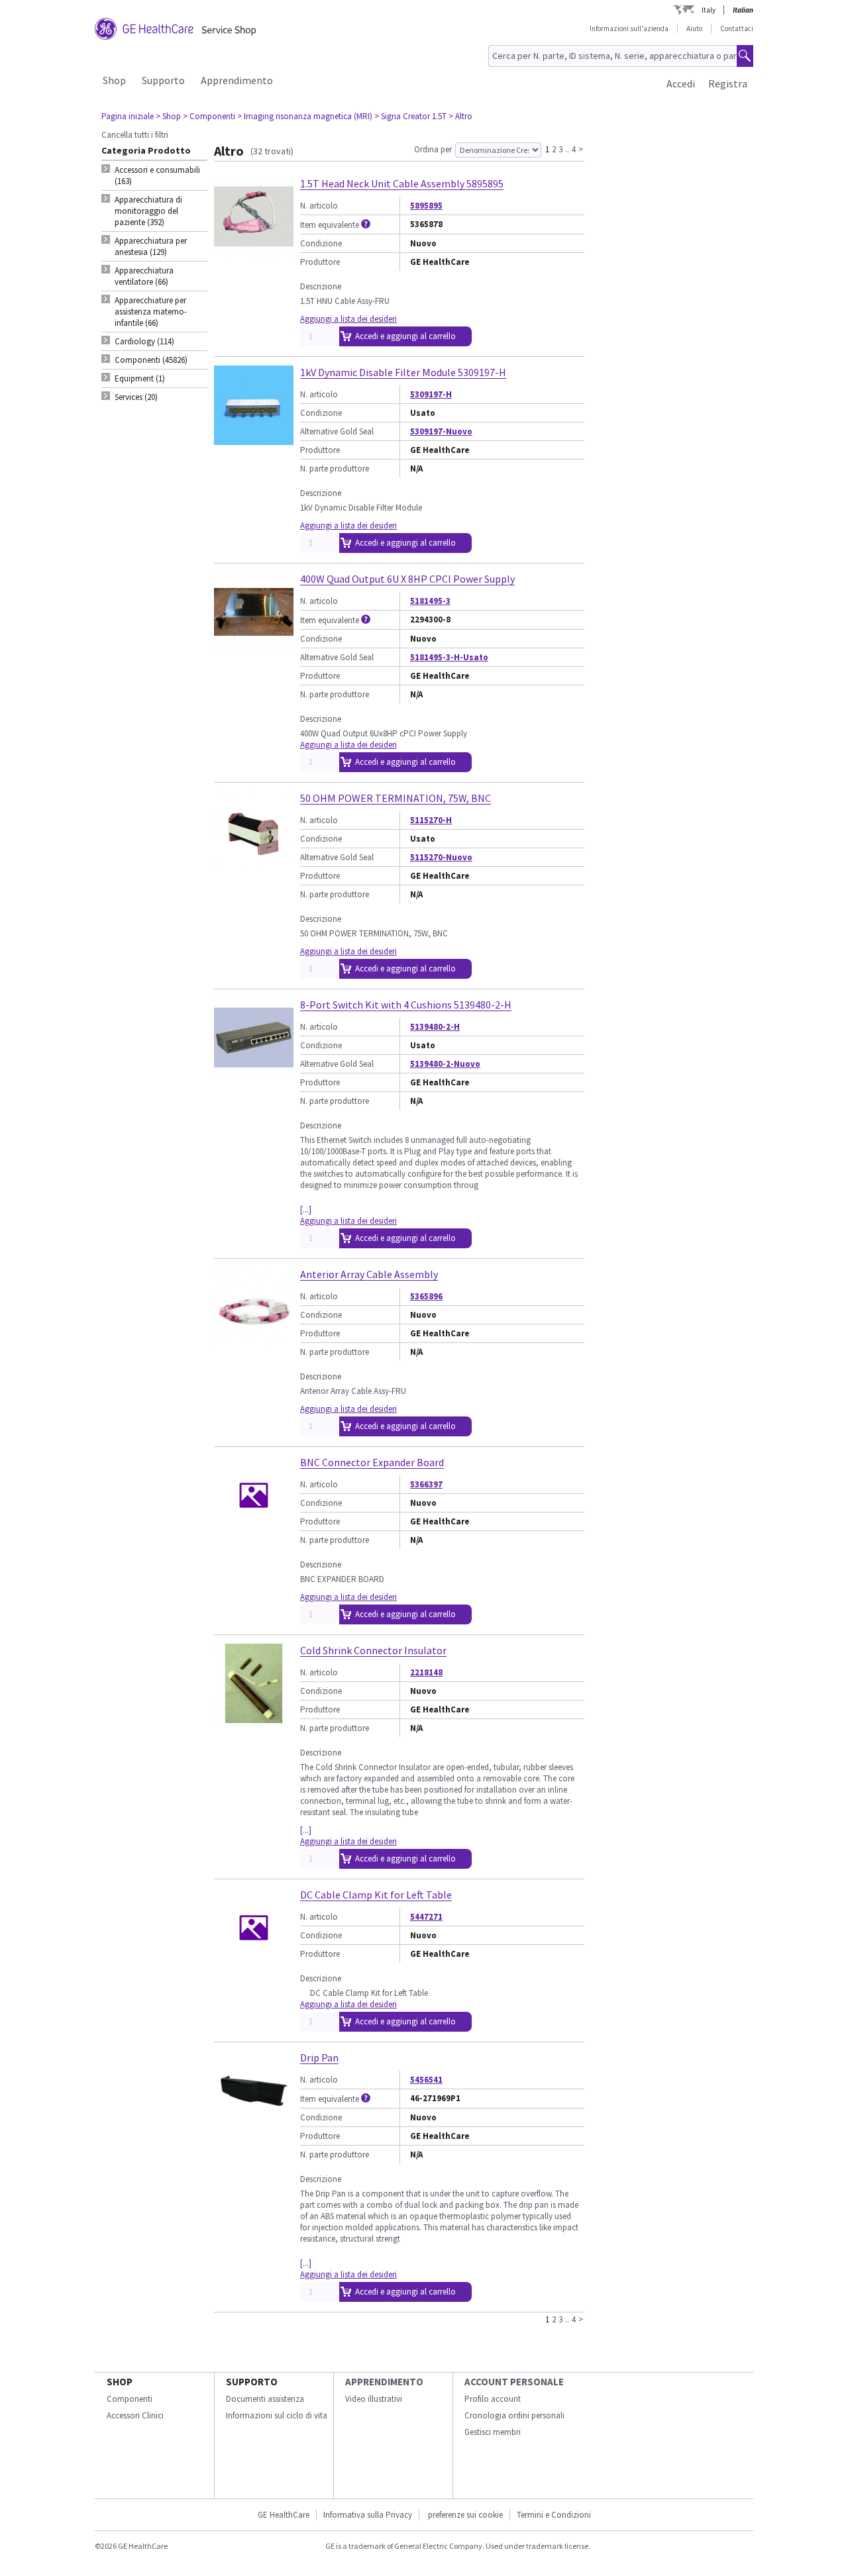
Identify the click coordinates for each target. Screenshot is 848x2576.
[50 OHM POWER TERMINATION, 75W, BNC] (254, 865)
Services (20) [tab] (136, 397)
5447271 (426, 1917)
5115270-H (431, 820)
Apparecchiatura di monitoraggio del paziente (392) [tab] (148, 211)
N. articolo (319, 206)
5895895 (426, 206)
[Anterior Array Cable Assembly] (254, 1341)
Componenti (130, 2399)
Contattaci (737, 28)
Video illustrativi (374, 2399)
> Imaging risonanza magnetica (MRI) (305, 116)
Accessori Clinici (135, 2415)
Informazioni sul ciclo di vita (277, 2415)
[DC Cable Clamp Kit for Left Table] (254, 1962)
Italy (709, 10)
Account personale (514, 2382)
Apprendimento (237, 80)
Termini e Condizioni (554, 2515)
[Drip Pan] (254, 2125)
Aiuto (694, 28)
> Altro (460, 116)
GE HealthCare (284, 2515)
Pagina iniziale (128, 116)
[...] (306, 1210)
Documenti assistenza (265, 2399)
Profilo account (493, 2399)
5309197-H (431, 394)
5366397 (426, 1484)
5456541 (426, 2080)
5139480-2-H (435, 1027)
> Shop (168, 116)
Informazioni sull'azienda (629, 28)
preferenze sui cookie (465, 2515)
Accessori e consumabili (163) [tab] (157, 175)
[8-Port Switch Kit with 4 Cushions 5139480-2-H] (254, 1072)
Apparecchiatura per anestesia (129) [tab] (151, 246)
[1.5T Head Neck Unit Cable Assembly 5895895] (254, 251)
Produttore (320, 262)
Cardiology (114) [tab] (144, 341)
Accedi (681, 83)
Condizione (321, 243)
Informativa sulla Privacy (368, 2515)
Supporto (163, 80)
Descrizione (321, 286)
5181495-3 (430, 601)
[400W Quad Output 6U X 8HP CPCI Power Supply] (254, 646)
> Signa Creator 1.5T (410, 116)
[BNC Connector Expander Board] (254, 1529)
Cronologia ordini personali (514, 2415)
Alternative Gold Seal (337, 431)
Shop (114, 80)
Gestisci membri (493, 2432)
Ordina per (433, 149)
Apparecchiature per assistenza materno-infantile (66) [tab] (151, 312)
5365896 (426, 1296)
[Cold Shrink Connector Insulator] (254, 1717)
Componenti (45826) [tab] (151, 360)
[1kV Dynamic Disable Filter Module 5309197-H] (254, 439)
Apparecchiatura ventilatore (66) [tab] (144, 276)
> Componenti (209, 116)
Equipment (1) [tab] (140, 378)
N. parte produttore (335, 469)
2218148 (426, 1672)
